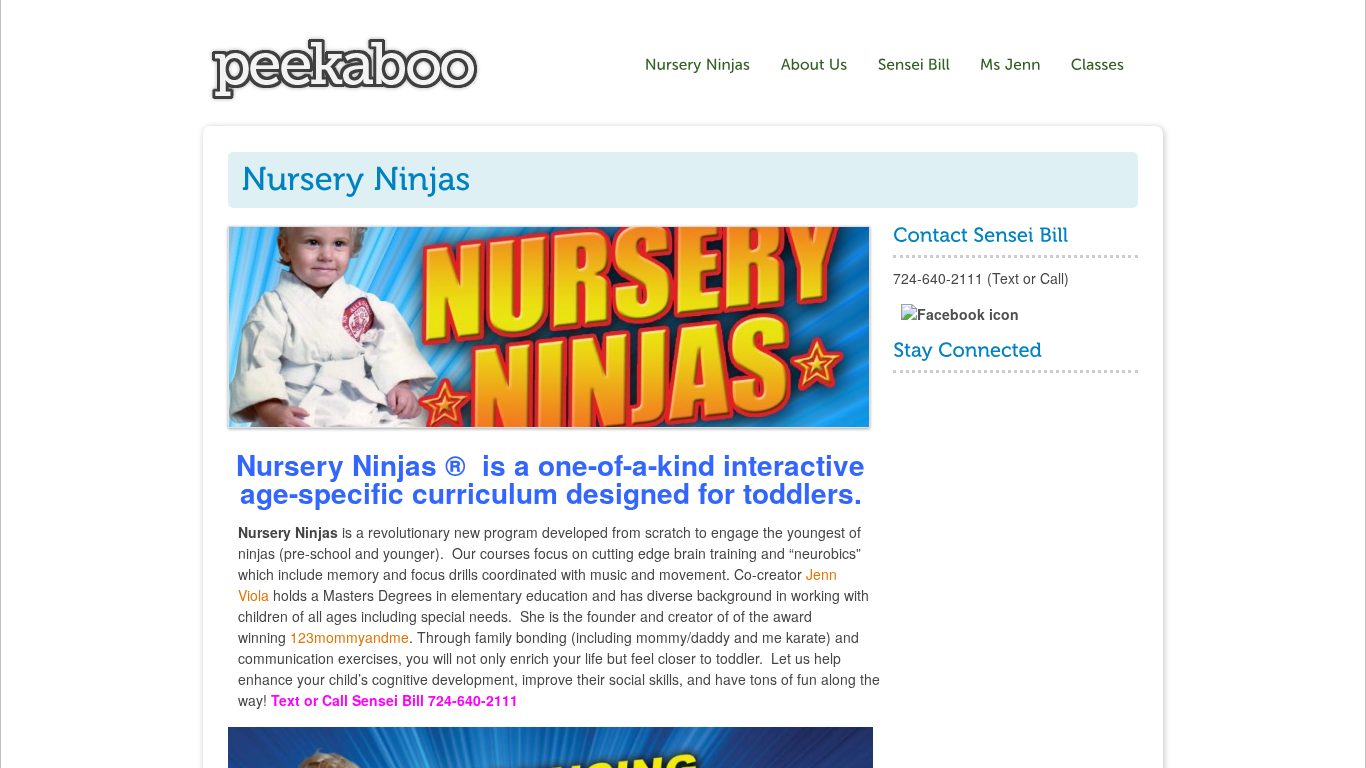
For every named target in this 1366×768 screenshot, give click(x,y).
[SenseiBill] (914, 65)
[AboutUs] (814, 65)
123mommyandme (349, 637)
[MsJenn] (1010, 65)
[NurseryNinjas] (698, 65)
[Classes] (1100, 65)
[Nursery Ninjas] (344, 97)
